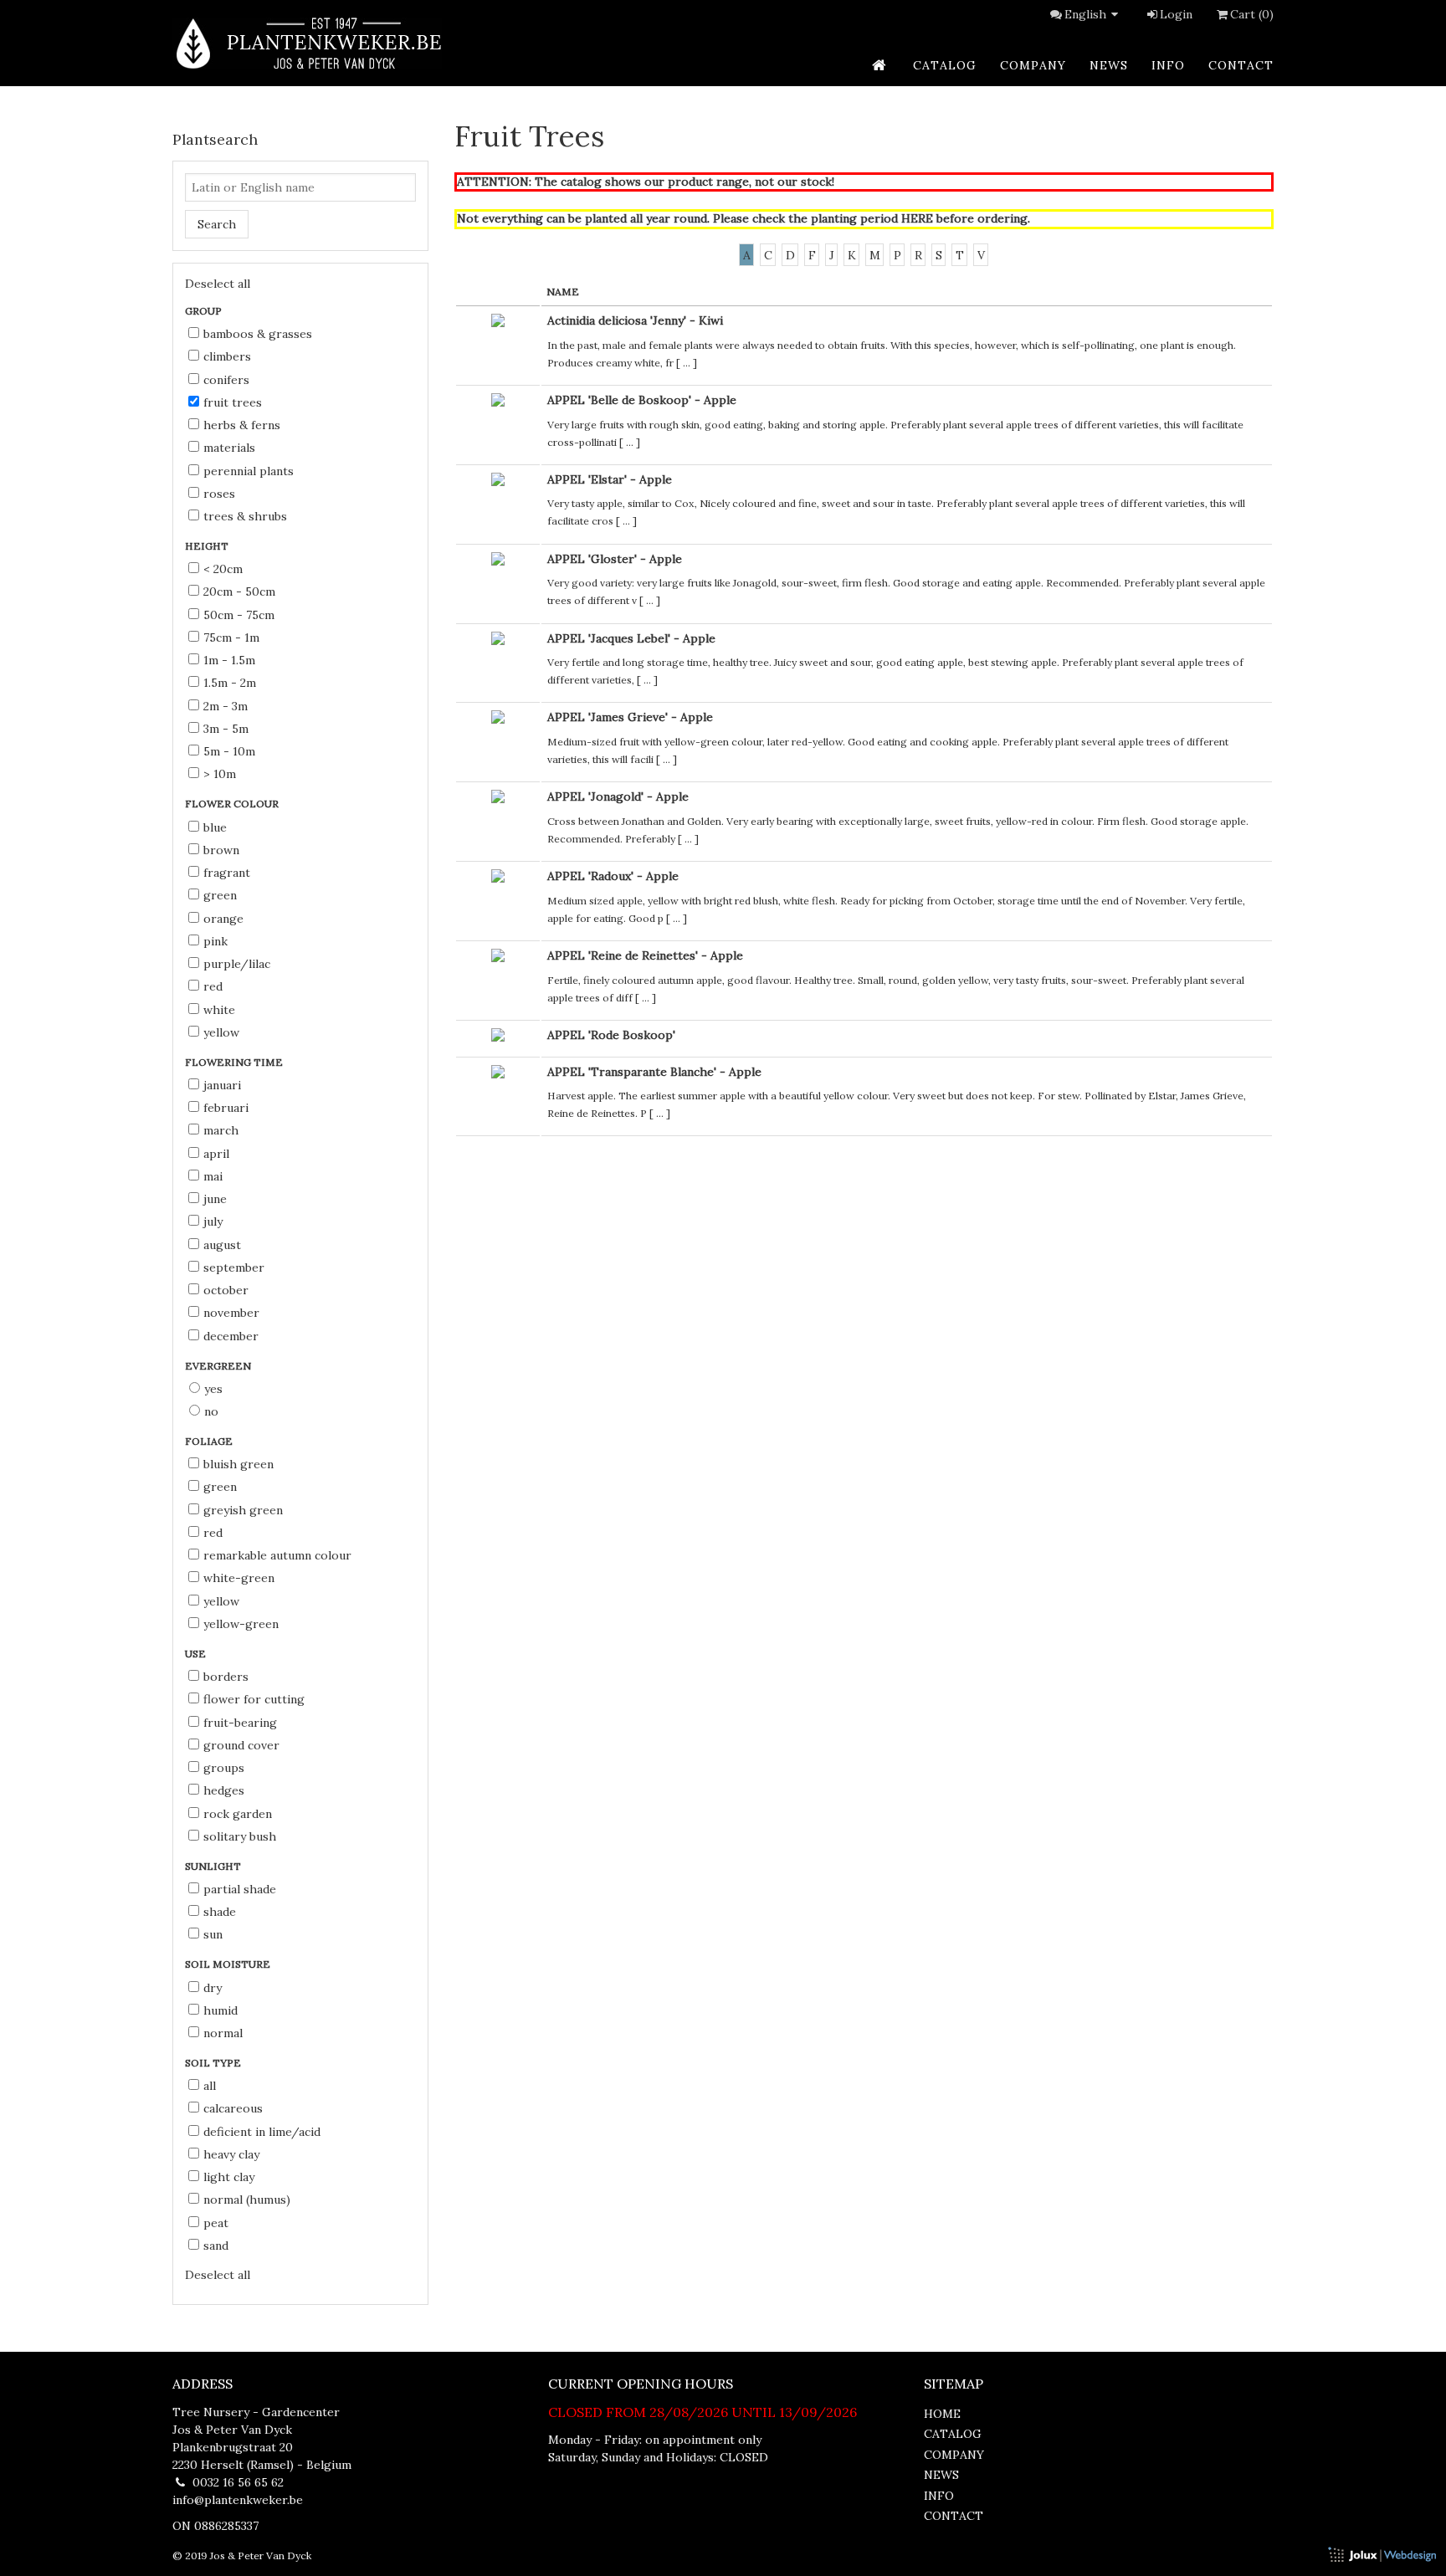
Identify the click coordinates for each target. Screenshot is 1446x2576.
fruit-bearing (240, 1723)
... (687, 363)
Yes (213, 1389)
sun (213, 1934)
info (1168, 65)
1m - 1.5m (229, 660)
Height (208, 546)
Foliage (210, 1441)
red (213, 986)
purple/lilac (237, 964)
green (220, 895)
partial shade (240, 1889)
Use (197, 1654)
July (213, 1221)
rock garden (238, 1814)
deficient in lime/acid (262, 2132)
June (215, 1199)
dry (213, 1988)
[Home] (307, 43)
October (226, 1290)
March (221, 1130)
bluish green (238, 1464)
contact (1241, 65)
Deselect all (218, 284)
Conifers (226, 380)
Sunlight (214, 1866)
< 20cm (223, 569)
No (211, 1411)
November (231, 1313)
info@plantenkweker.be (238, 2500)
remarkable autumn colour (277, 1555)
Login (1176, 14)
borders (226, 1677)
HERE (917, 218)
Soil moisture (229, 1964)
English (1085, 14)
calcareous (233, 2108)
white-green (239, 1578)
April (216, 1154)
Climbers (227, 356)
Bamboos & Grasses (258, 334)
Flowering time (235, 1062)
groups (224, 1768)
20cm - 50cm (239, 592)
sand (216, 2246)
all (210, 2086)
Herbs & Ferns (242, 425)
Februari (226, 1108)
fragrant (227, 873)
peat (216, 2223)
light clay (229, 2177)
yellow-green (241, 1624)
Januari (222, 1085)
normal (223, 2033)
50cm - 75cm (239, 615)
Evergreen (219, 1366)
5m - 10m (229, 751)
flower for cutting (254, 1699)
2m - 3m (226, 706)
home (942, 2414)
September (234, 1268)
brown (221, 850)
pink (215, 941)
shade (220, 1912)
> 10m (220, 774)
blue (215, 827)
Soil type (214, 2063)
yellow (221, 1032)
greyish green (243, 1510)
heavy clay (231, 2154)
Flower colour (233, 804)
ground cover (241, 1745)
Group (205, 311)
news (1109, 65)
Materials (229, 448)
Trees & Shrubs (245, 516)
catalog (945, 65)
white (219, 1010)
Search (217, 224)
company (1033, 65)
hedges (224, 1790)
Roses (219, 494)
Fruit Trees (233, 402)
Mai (213, 1176)
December (231, 1336)
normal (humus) (247, 2200)
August (222, 1245)
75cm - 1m (231, 638)
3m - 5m (226, 729)
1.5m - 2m (230, 683)
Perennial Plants (249, 471)
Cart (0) (1252, 14)
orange (223, 919)
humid (220, 2010)
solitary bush (240, 1836)
